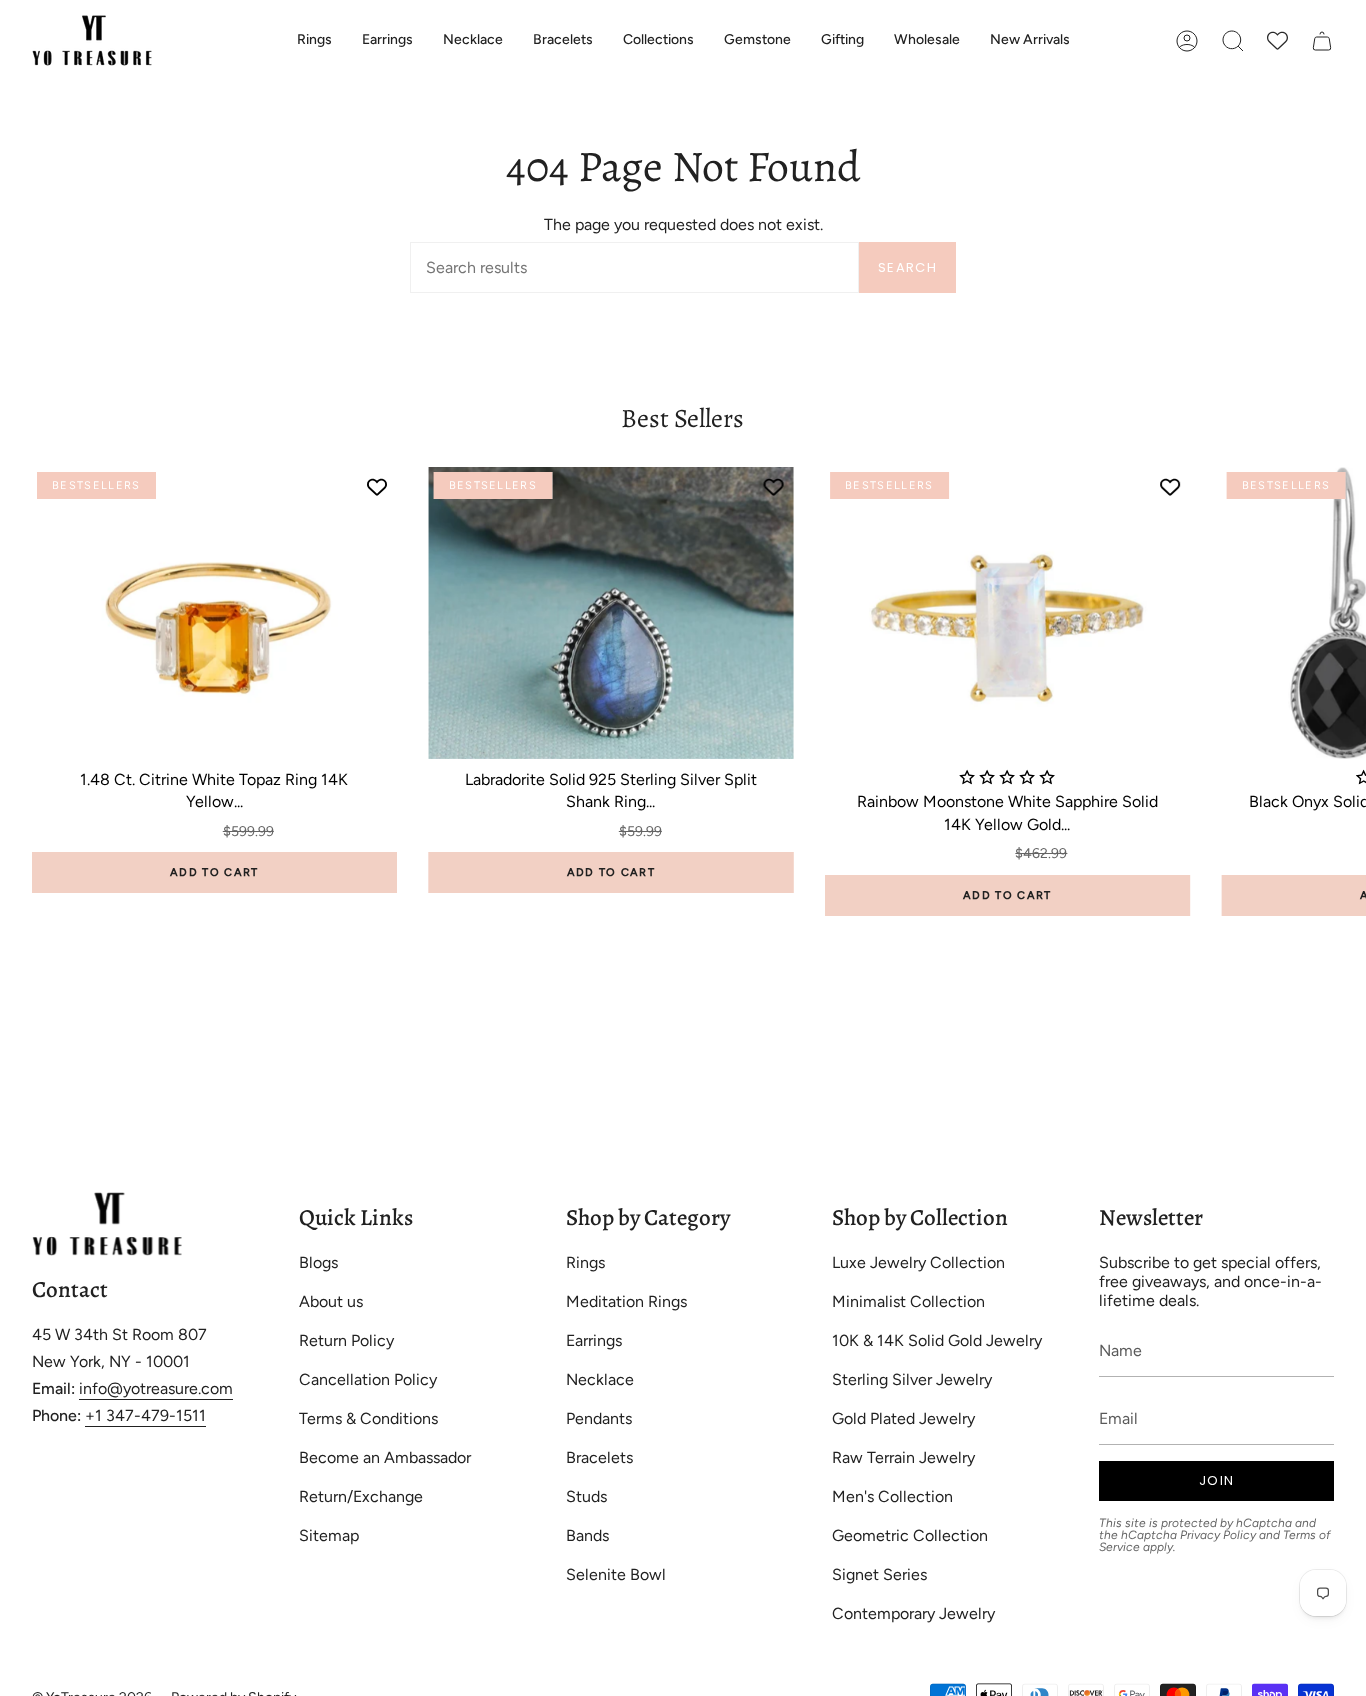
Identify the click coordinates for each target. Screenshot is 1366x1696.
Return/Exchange (361, 1496)
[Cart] (1322, 40)
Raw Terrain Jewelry (903, 1457)
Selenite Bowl (616, 1574)
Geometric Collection (910, 1535)
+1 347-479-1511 (145, 1415)
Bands (587, 1535)
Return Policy (346, 1340)
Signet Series (879, 1574)
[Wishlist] (1277, 40)
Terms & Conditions (368, 1418)
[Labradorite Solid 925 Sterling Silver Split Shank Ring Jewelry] (611, 613)
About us (331, 1301)
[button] (314, 40)
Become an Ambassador (385, 1457)
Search (907, 267)
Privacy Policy (1218, 1535)
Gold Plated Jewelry (903, 1418)
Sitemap (329, 1535)
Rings (585, 1262)
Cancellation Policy (368, 1379)
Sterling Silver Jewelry (912, 1379)
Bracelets (599, 1457)
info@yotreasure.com (156, 1388)
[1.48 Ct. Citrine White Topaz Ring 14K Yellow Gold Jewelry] (214, 613)
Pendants (599, 1418)
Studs (586, 1496)
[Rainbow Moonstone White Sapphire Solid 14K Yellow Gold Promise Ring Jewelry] (1007, 613)
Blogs (318, 1262)
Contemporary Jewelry (913, 1613)
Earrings (594, 1340)
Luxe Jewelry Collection (918, 1262)
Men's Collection (892, 1496)
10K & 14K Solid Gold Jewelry (937, 1340)
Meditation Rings (626, 1301)
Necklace (600, 1379)
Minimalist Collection (908, 1301)
